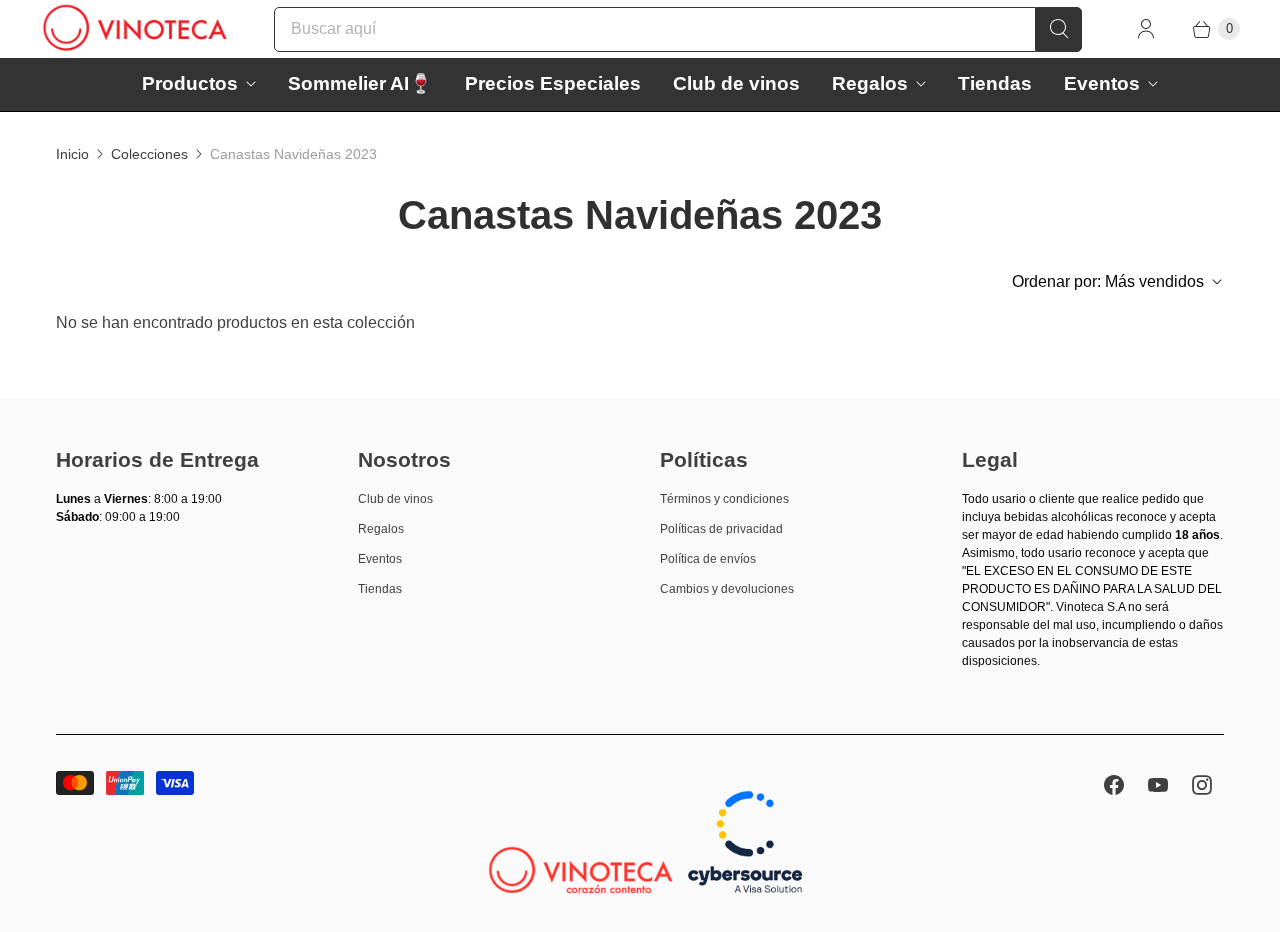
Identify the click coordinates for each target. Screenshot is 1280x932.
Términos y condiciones (724, 499)
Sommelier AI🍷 (360, 83)
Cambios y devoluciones (727, 589)
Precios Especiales (553, 83)
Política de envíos (708, 559)
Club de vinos (736, 83)
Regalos (870, 83)
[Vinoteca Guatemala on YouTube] (1158, 785)
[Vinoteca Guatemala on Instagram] (1202, 785)
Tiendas (995, 83)
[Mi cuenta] (1146, 29)
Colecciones (149, 154)
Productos (190, 83)
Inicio (72, 154)
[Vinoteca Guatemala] (135, 29)
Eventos (1102, 83)
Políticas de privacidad (721, 529)
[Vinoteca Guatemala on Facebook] (1114, 785)
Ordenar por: (1108, 281)
